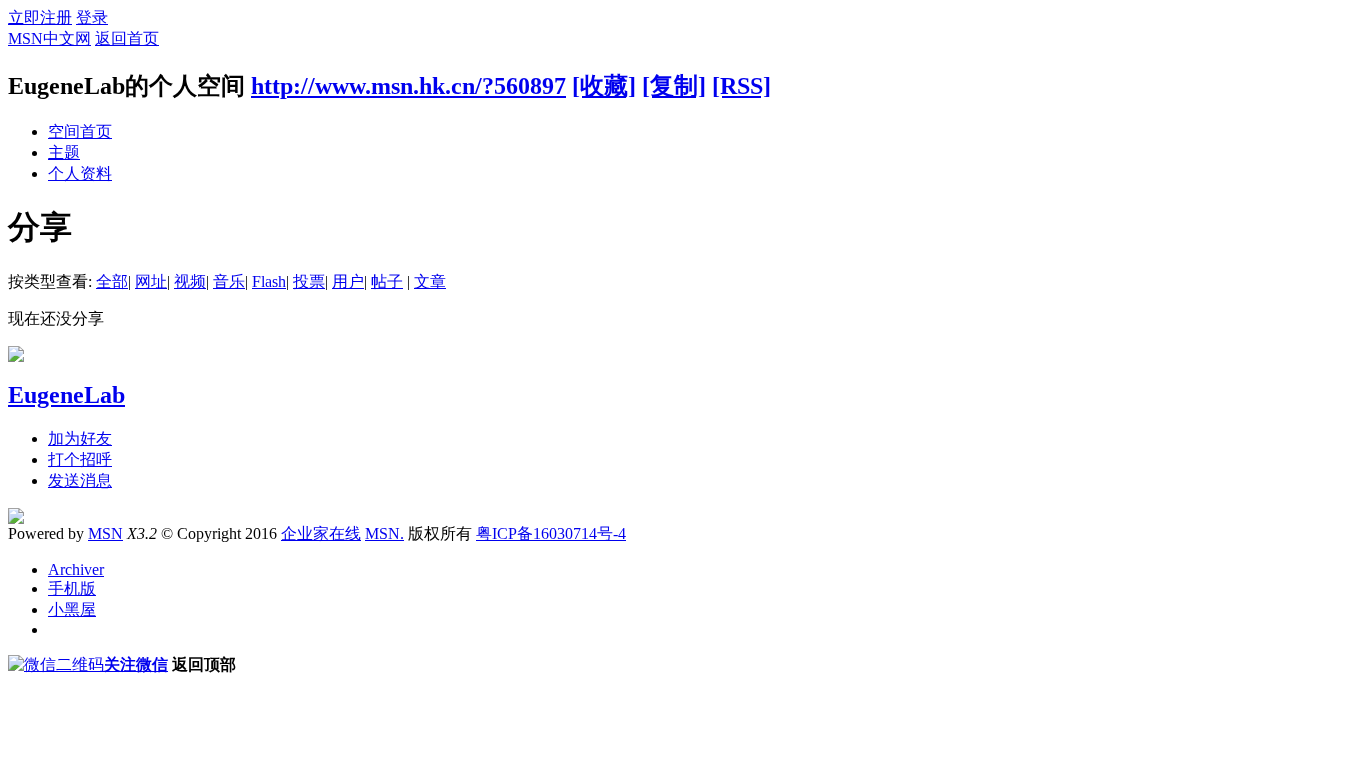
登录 (92, 17)
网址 (151, 281)
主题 (64, 152)
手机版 (72, 588)
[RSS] (741, 86)
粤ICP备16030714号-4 (551, 533)
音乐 (229, 281)
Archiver (76, 569)
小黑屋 (72, 609)
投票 (309, 281)
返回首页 (127, 38)
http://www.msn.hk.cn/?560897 (408, 86)
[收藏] (604, 86)
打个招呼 (80, 459)
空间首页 (80, 131)
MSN (105, 533)
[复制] (674, 86)
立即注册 (40, 17)
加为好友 (80, 438)
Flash (269, 281)
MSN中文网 (49, 38)
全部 (112, 281)
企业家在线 (321, 533)
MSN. (384, 533)
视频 (190, 281)
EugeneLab (66, 395)
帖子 (387, 281)
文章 (430, 281)
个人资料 (80, 173)
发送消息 (80, 480)
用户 (348, 281)
